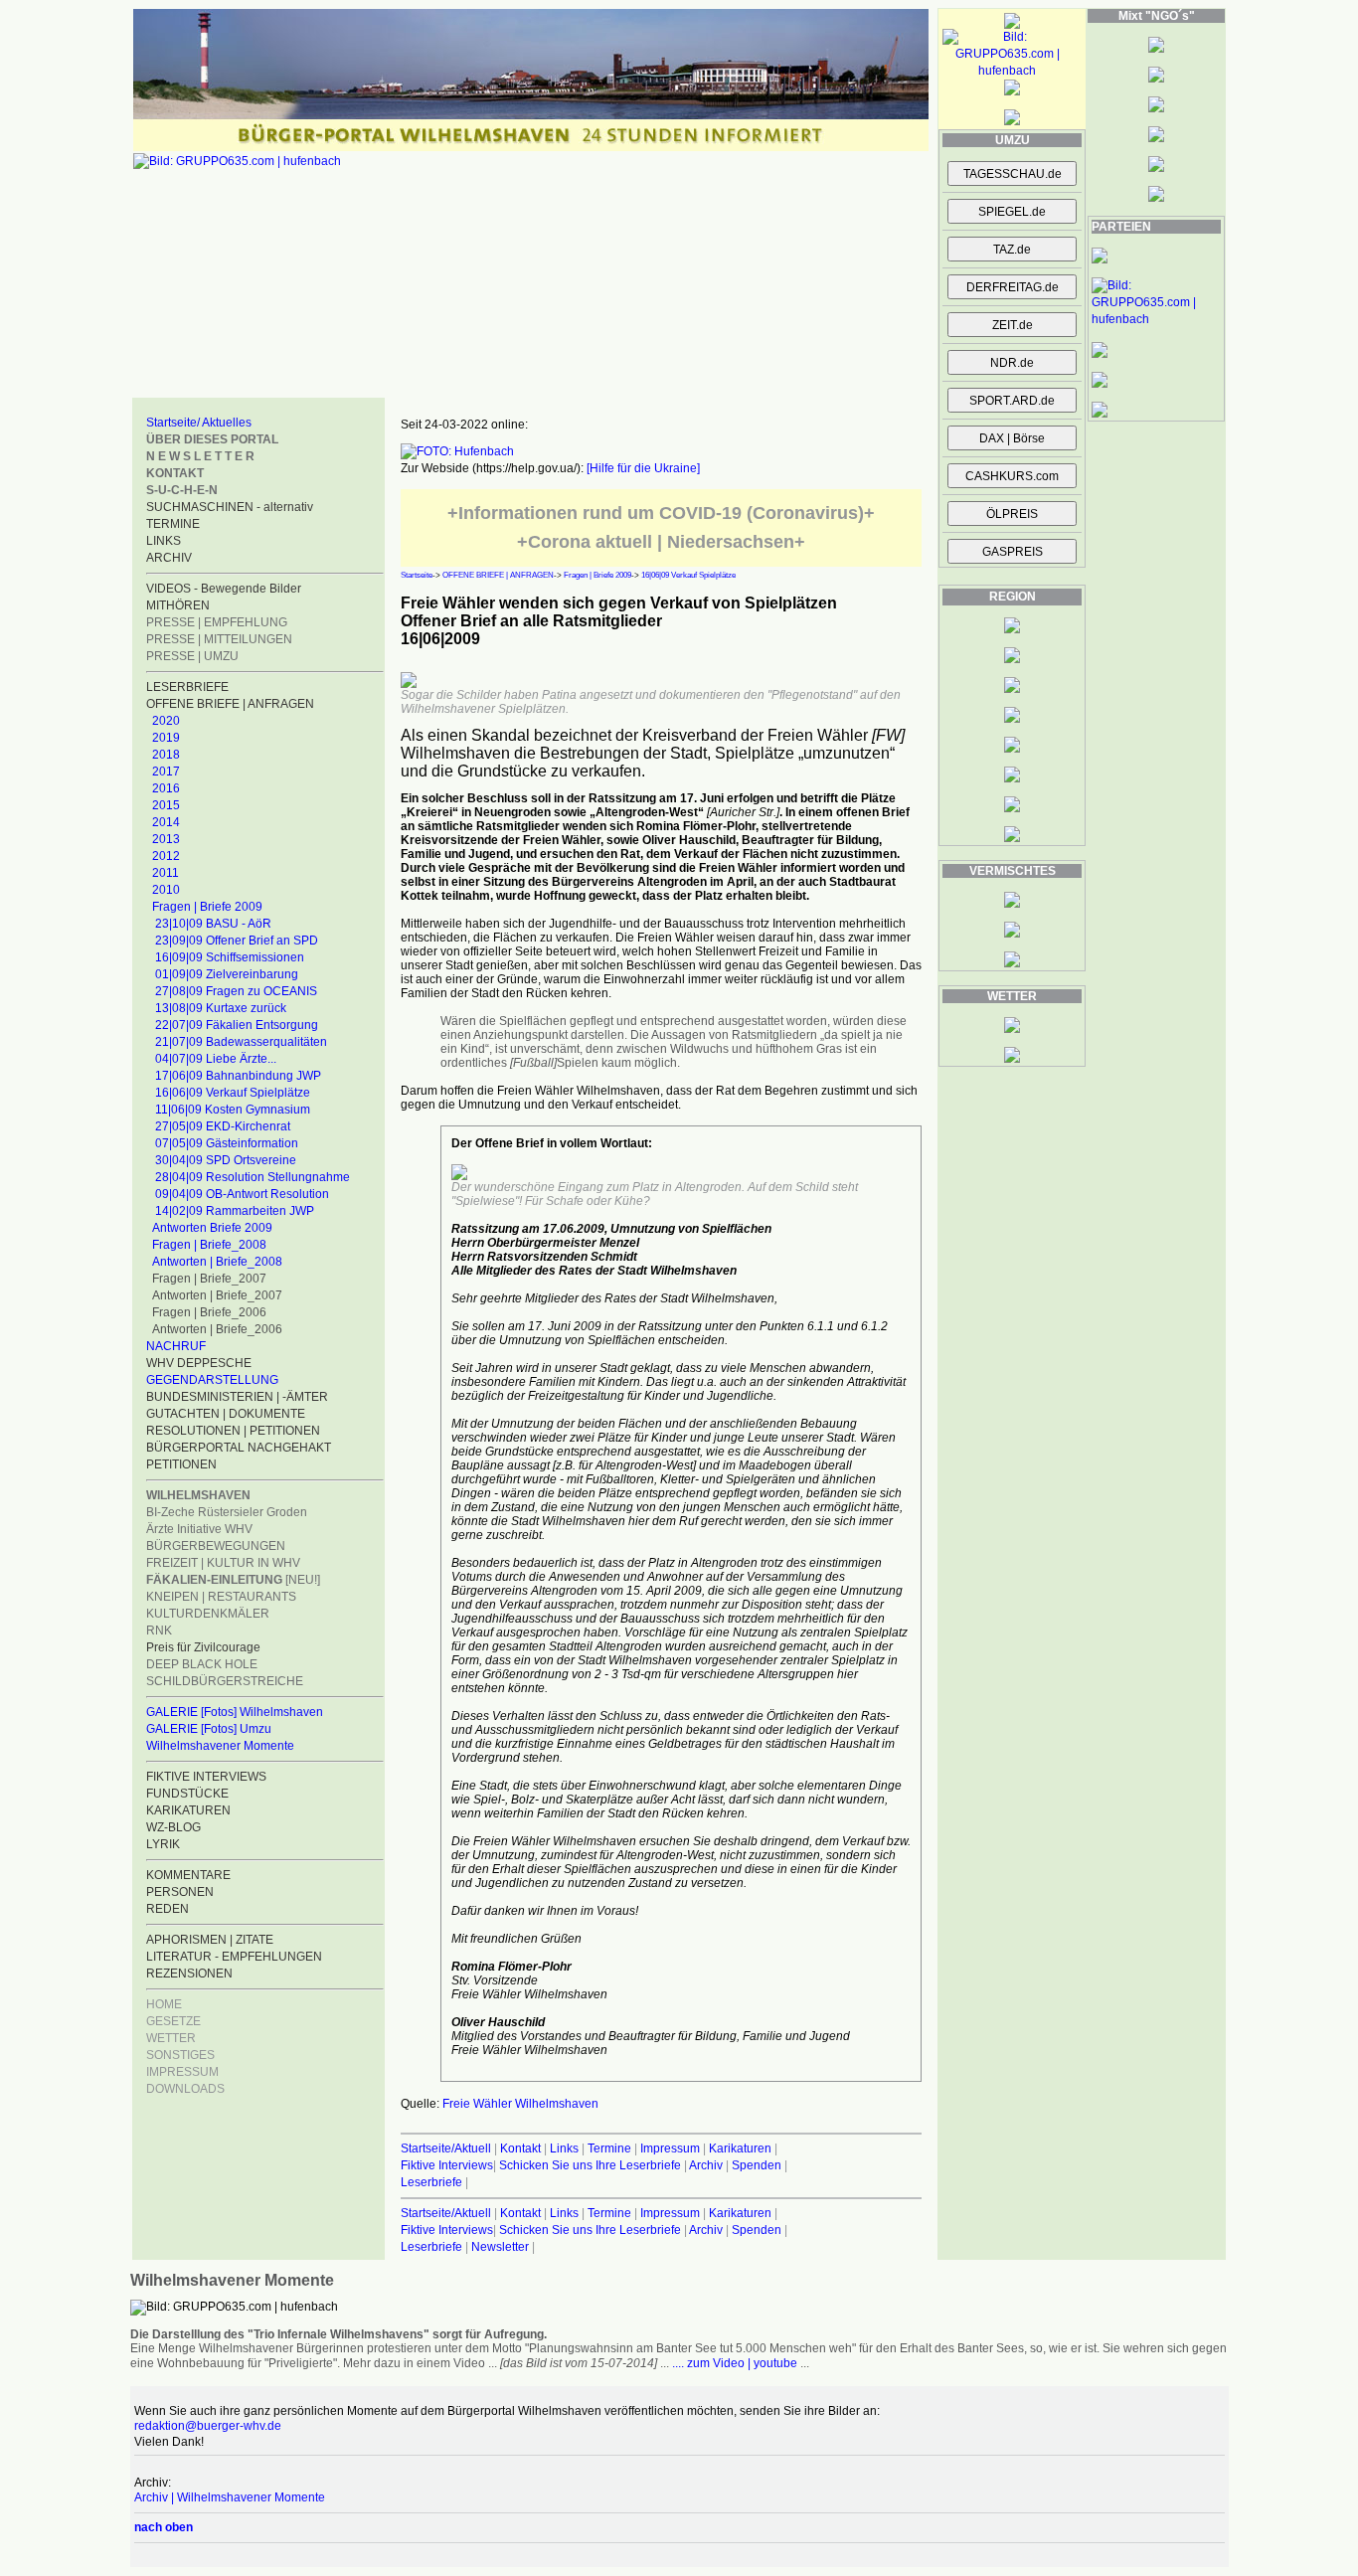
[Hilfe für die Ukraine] (643, 468)
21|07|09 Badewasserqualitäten (241, 1042)
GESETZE (173, 2021)
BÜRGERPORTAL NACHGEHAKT (239, 1448)
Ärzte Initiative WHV (199, 1529)
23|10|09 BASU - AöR (213, 924)
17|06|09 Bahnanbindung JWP (238, 1076)
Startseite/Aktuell (446, 2148)
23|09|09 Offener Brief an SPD (237, 941)
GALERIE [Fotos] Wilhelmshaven (235, 1712)
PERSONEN (180, 1892)
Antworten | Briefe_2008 (217, 1262)
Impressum (670, 2148)
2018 (166, 755)
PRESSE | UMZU (192, 656)
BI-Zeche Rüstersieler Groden (227, 1512)
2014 (166, 822)
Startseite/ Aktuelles (199, 423)
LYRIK (163, 1844)
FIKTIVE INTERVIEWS (206, 1777)
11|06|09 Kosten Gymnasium (233, 1110)
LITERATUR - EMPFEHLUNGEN (234, 1957)
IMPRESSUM (182, 2072)
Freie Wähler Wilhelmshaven (520, 2104)
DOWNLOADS (185, 2089)
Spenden (757, 2165)
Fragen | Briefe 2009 (207, 907)
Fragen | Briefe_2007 (209, 1279)
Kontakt (520, 2148)
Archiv (706, 2165)
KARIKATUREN (188, 1810)
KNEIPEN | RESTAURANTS (221, 1597)
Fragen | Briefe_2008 (209, 1245)
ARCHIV (169, 558)
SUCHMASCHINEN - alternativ (230, 507)
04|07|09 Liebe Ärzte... (216, 1059)
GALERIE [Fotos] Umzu (209, 1729)
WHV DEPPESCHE (199, 1363)
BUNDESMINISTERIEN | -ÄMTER (237, 1397)
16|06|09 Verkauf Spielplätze (233, 1093)
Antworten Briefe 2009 (212, 1228)
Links (564, 2148)
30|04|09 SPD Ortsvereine (226, 1160)
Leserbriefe (433, 2182)
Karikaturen (740, 2148)
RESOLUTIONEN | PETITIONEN (233, 1431)
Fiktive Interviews (447, 2165)
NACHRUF (176, 1346)
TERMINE (173, 524)
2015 (166, 805)
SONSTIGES (180, 2055)
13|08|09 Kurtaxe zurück (221, 1008)
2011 (166, 873)
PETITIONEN (181, 1464)
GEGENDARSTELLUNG (212, 1380)
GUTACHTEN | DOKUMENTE (226, 1414)
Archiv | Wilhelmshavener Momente (230, 2497)
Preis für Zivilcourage (203, 1647)
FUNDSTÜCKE (187, 1794)
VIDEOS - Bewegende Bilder (224, 589)
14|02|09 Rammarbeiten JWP (235, 1211)
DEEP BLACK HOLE (202, 1664)
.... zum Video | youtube (735, 2363)
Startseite (417, 575)
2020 (166, 721)
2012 (166, 856)
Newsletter (500, 2247)
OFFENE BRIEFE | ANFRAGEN (230, 704)
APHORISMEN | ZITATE (210, 1940)
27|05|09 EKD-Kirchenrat (223, 1126)
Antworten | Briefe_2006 (217, 1329)
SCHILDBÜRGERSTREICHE (225, 1681)
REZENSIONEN (189, 1974)
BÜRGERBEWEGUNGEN (216, 1546)
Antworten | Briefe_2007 (217, 1295)
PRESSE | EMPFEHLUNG (217, 622)
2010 (166, 890)
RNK (159, 1631)
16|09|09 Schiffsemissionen (230, 957)
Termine (609, 2148)
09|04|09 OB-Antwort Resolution (242, 1194)
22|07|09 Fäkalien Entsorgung (237, 1025)
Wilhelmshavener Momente (220, 1746)
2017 (166, 772)
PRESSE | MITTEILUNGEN (219, 639)
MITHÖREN (178, 605)
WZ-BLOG (173, 1827)
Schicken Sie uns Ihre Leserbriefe (590, 2165)
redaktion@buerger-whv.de (208, 2426)
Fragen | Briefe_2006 (209, 1312)
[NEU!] (233, 1580)
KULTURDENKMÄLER (208, 1614)
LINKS (164, 541)
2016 (166, 788)
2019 (166, 738)
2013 (166, 839)
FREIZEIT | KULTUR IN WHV (223, 1563)
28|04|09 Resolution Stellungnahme (253, 1177)
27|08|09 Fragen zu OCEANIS (236, 991)
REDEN (168, 1909)
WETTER (171, 2038)
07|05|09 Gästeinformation (227, 1143)
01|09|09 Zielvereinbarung (227, 974)
